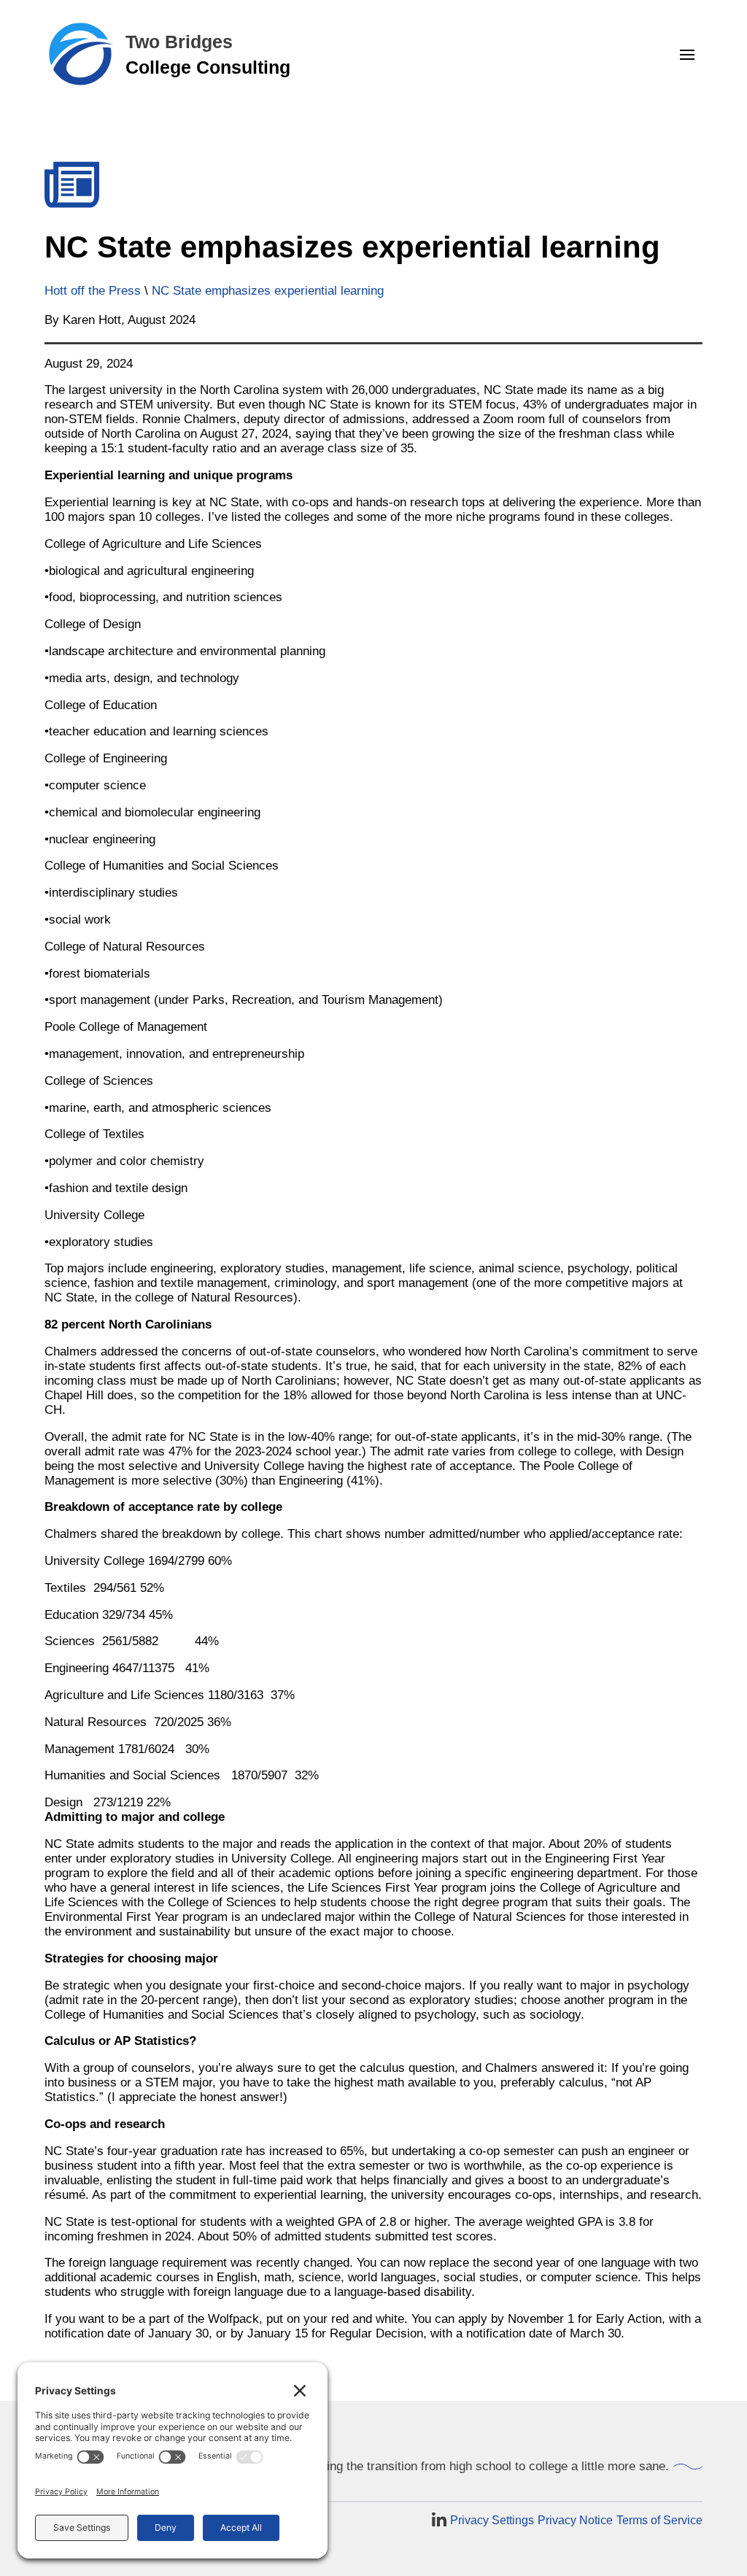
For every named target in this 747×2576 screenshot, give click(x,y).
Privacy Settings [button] (492, 2520)
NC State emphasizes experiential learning (268, 291)
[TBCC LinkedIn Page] (439, 2521)
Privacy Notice (575, 2520)
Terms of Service (659, 2520)
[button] (687, 55)
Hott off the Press (93, 291)
